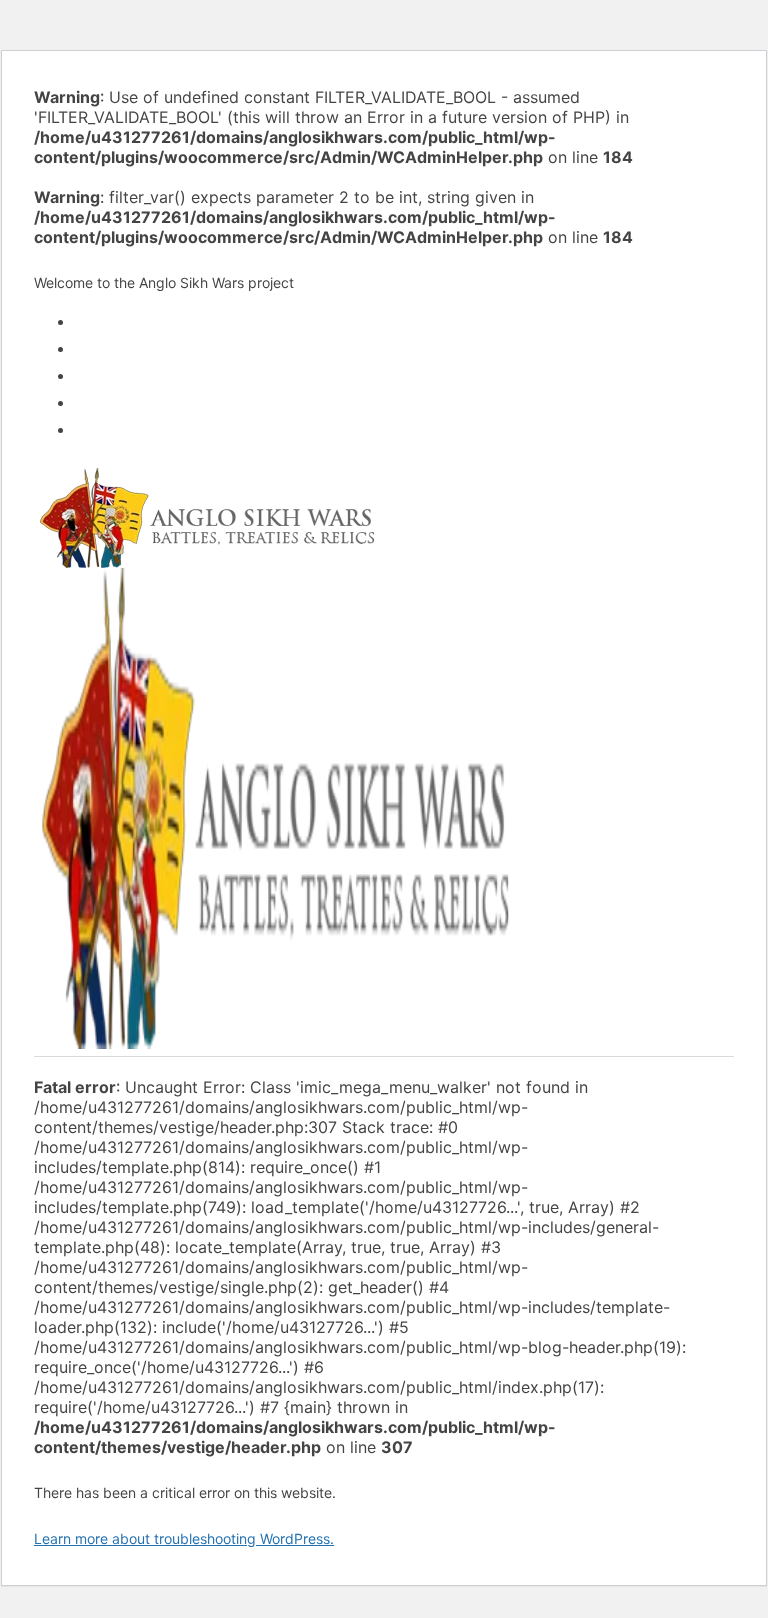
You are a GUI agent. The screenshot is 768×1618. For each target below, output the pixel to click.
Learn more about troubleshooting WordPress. (184, 1538)
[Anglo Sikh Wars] (206, 559)
